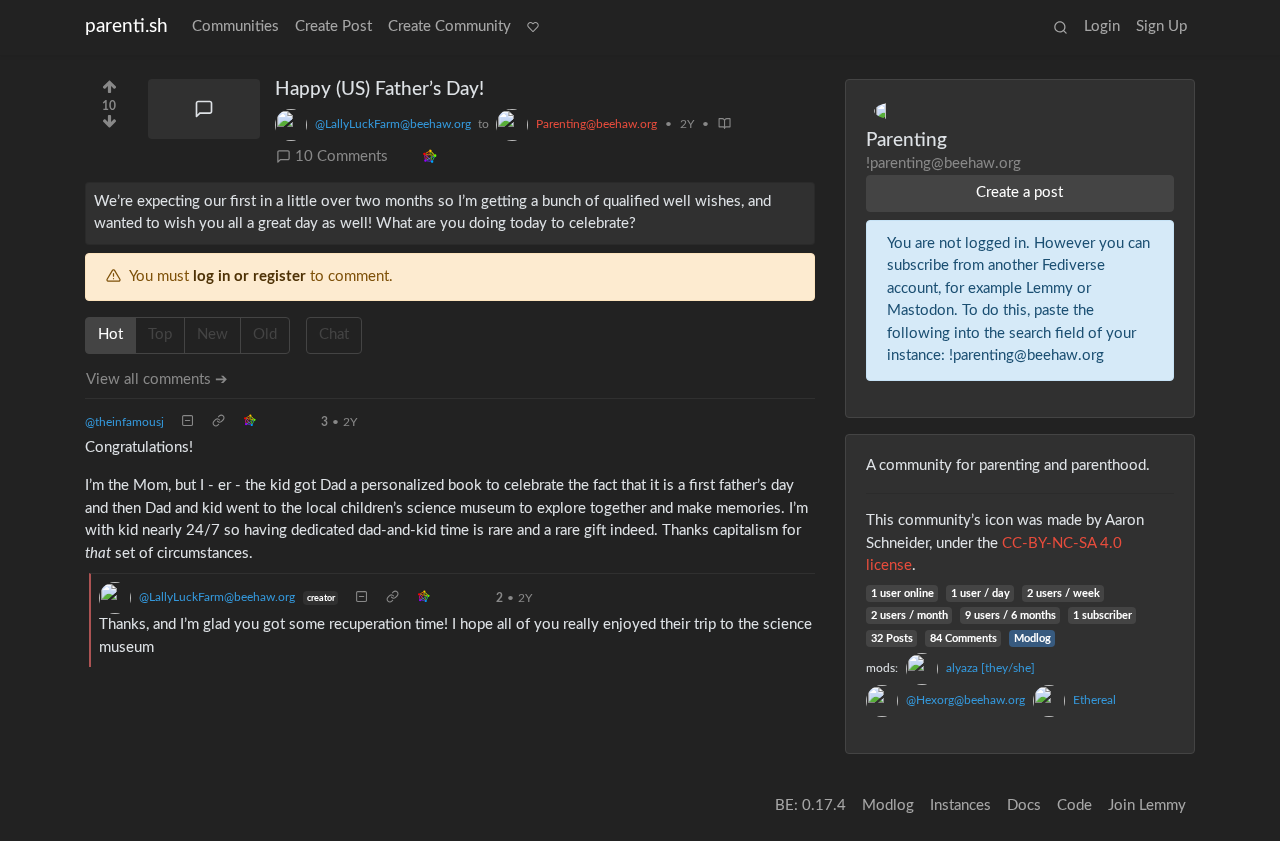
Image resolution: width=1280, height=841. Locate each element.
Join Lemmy (1147, 805)
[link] (429, 157)
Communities (235, 26)
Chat (334, 334)
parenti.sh (126, 26)
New (212, 334)
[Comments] (204, 109)
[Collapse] (187, 422)
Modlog (1032, 638)
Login (1102, 26)
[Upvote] (109, 84)
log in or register (249, 276)
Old (265, 334)
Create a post (1019, 192)
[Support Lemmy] (533, 27)
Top (160, 334)
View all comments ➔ (157, 379)
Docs (1024, 805)
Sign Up (1161, 26)
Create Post (333, 26)
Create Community (449, 26)
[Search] (1060, 27)
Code (1074, 805)
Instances (960, 805)
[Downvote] (109, 127)
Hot (110, 334)
